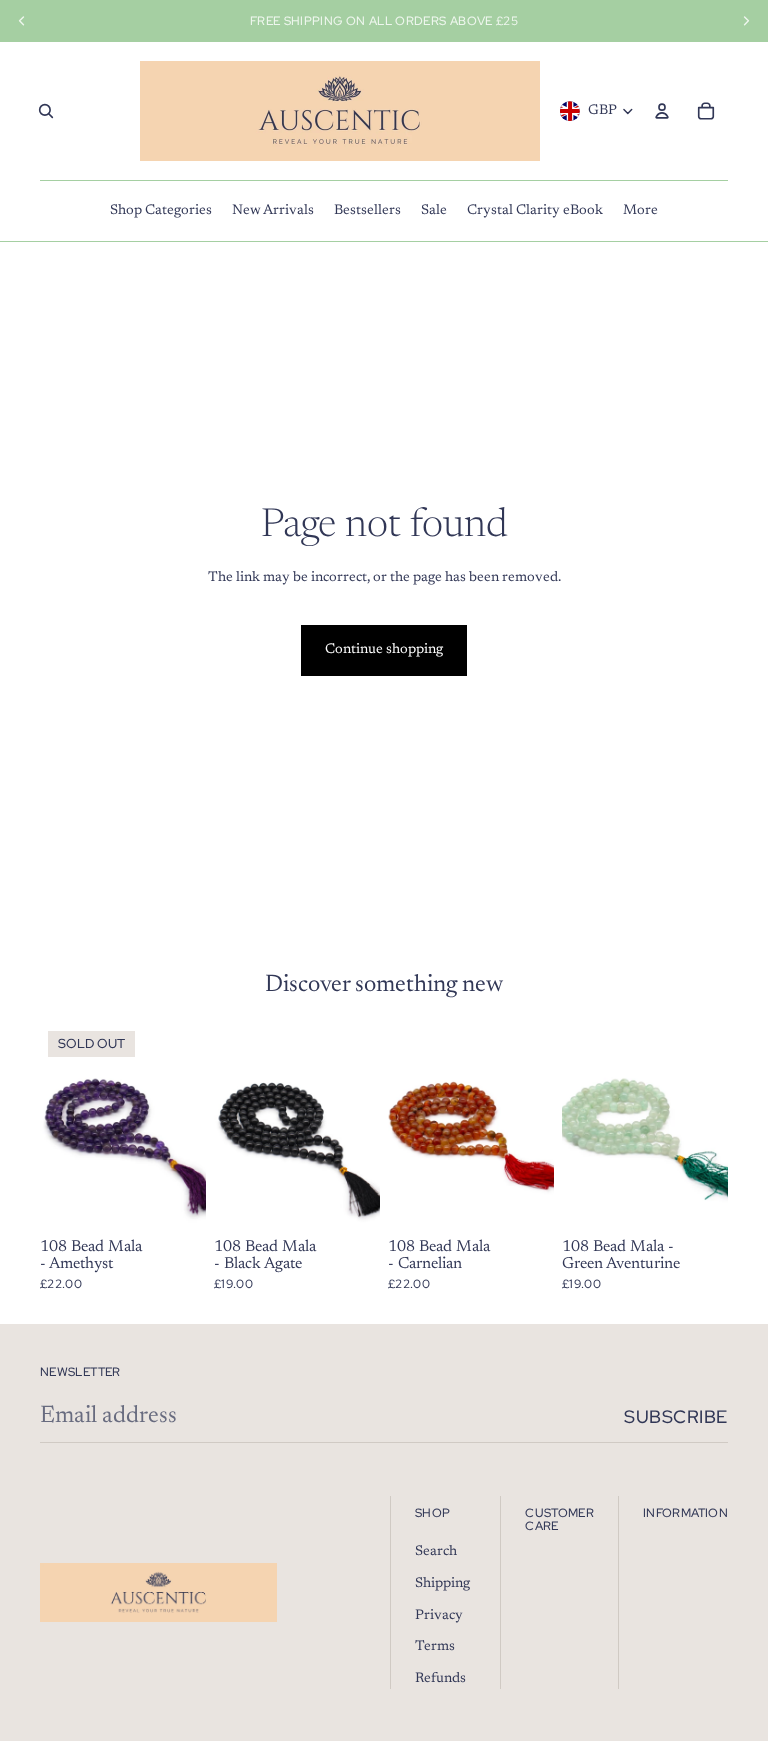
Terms (435, 1647)
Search (436, 1552)
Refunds (440, 1679)
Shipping (442, 1584)
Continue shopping (384, 650)
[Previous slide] (577, 1127)
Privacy (439, 1616)
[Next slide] (712, 1127)
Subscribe (676, 1416)
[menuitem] (161, 211)
